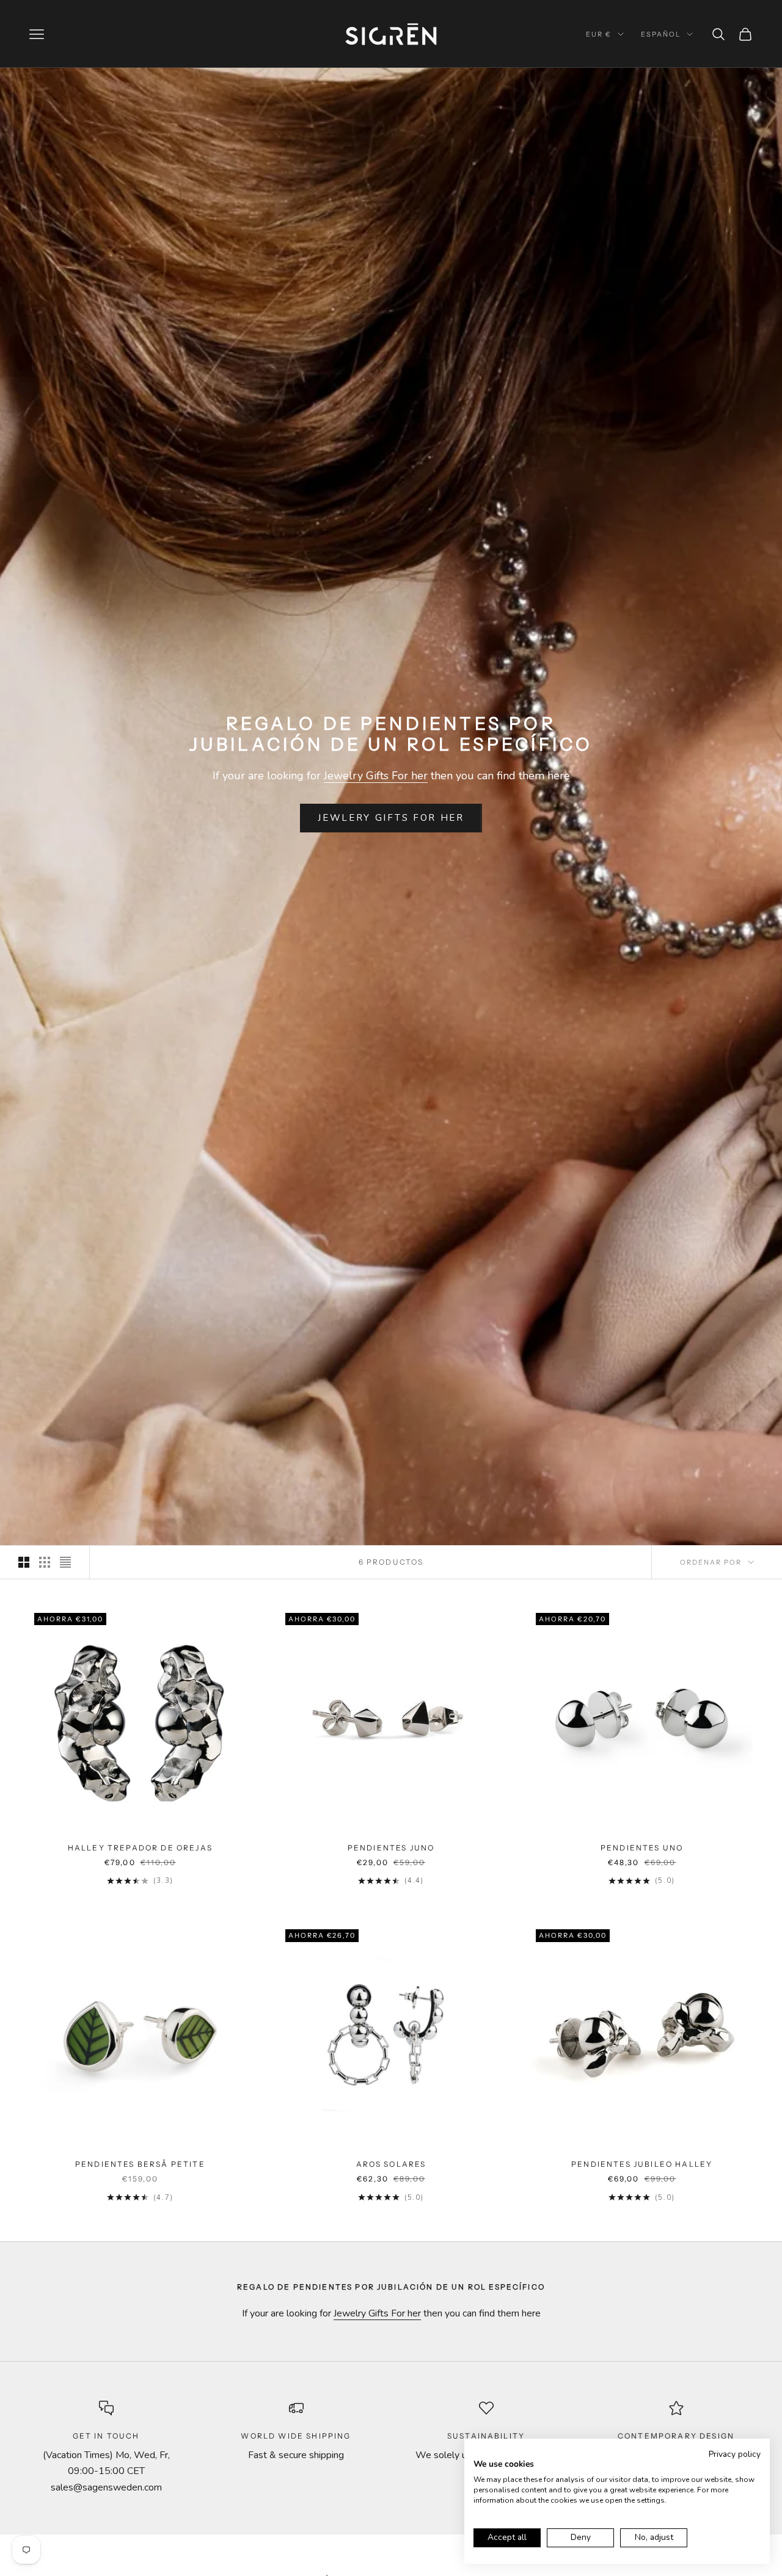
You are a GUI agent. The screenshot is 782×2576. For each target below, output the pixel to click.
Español (661, 34)
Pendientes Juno (391, 1848)
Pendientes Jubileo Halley (642, 2164)
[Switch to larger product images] (24, 1562)
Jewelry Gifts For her (376, 776)
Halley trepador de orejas (140, 1848)
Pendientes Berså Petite (140, 2164)
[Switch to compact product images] (65, 1562)
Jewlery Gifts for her (391, 818)
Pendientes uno (642, 1848)
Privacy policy (735, 2454)
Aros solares (391, 2164)
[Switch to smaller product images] (45, 1562)
